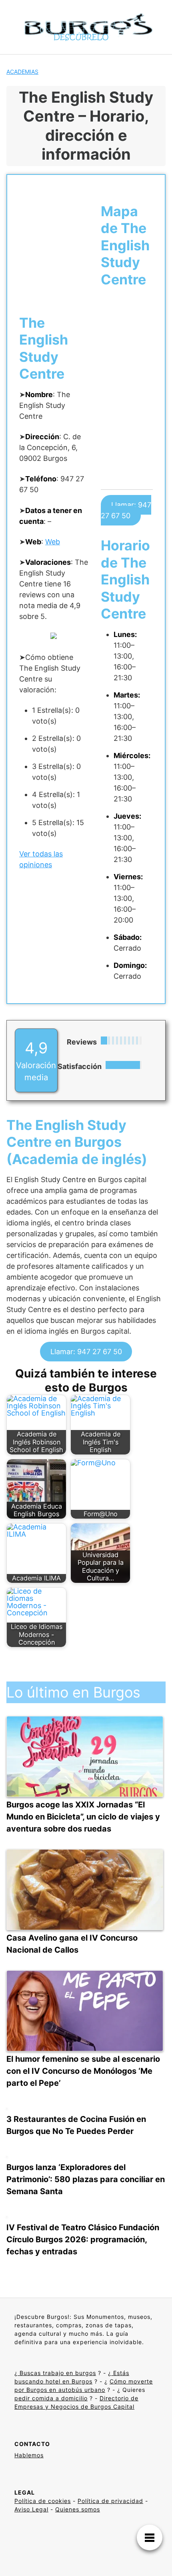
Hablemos (29, 2455)
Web (53, 542)
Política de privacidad (110, 2501)
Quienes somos (78, 2509)
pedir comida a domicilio (51, 2398)
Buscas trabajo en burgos (57, 2373)
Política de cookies (43, 2501)
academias (22, 72)
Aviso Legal (31, 2509)
